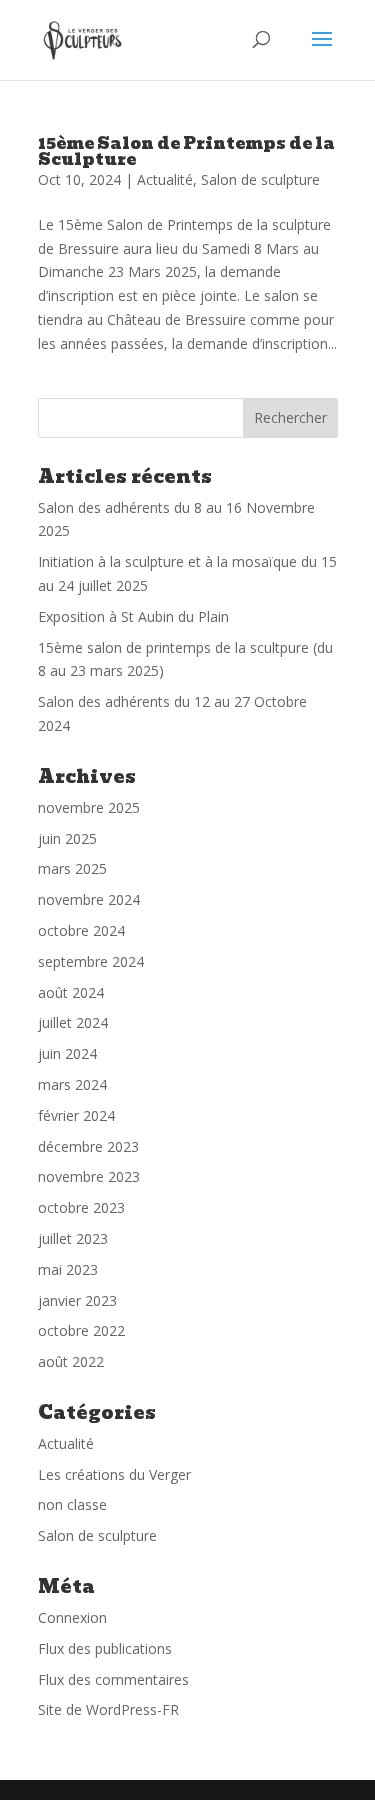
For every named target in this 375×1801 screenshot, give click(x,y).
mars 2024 (72, 1084)
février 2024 (76, 1115)
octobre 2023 (81, 1207)
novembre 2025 (89, 807)
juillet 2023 (73, 1238)
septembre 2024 (91, 961)
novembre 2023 (89, 1176)
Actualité (165, 179)
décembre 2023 (88, 1146)
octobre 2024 (81, 930)
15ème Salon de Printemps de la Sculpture (186, 151)
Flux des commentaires (113, 1679)
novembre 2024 (89, 899)
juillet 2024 (73, 1022)
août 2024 (71, 992)
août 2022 (71, 1361)
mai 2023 (68, 1269)
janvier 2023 (77, 1300)
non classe (72, 1504)
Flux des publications (105, 1648)
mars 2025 (72, 868)
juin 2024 (67, 1053)
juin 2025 (67, 838)
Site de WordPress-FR (108, 1709)
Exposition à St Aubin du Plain (133, 616)
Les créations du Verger (114, 1474)
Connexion (72, 1617)
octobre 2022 (81, 1330)
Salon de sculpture (260, 179)
